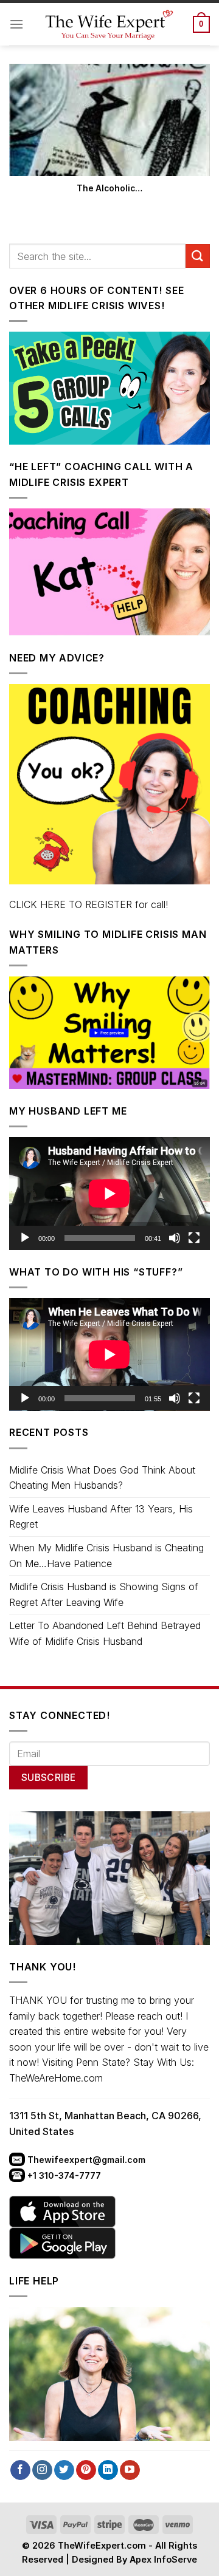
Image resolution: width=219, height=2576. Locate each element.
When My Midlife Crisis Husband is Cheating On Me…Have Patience (106, 1556)
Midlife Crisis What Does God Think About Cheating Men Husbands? (102, 1478)
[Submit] (198, 256)
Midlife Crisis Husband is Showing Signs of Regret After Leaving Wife (104, 1594)
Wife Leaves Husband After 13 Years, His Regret (101, 1517)
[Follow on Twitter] (64, 2470)
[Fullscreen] (194, 1238)
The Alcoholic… (109, 188)
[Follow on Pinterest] (86, 2470)
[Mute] (175, 1238)
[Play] (25, 1238)
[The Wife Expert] (108, 24)
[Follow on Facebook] (20, 2470)
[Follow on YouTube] (130, 2470)
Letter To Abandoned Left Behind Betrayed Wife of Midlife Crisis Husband (105, 1633)
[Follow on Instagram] (42, 2470)
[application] (109, 1194)
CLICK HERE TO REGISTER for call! (89, 904)
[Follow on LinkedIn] (108, 2470)
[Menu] (16, 24)
